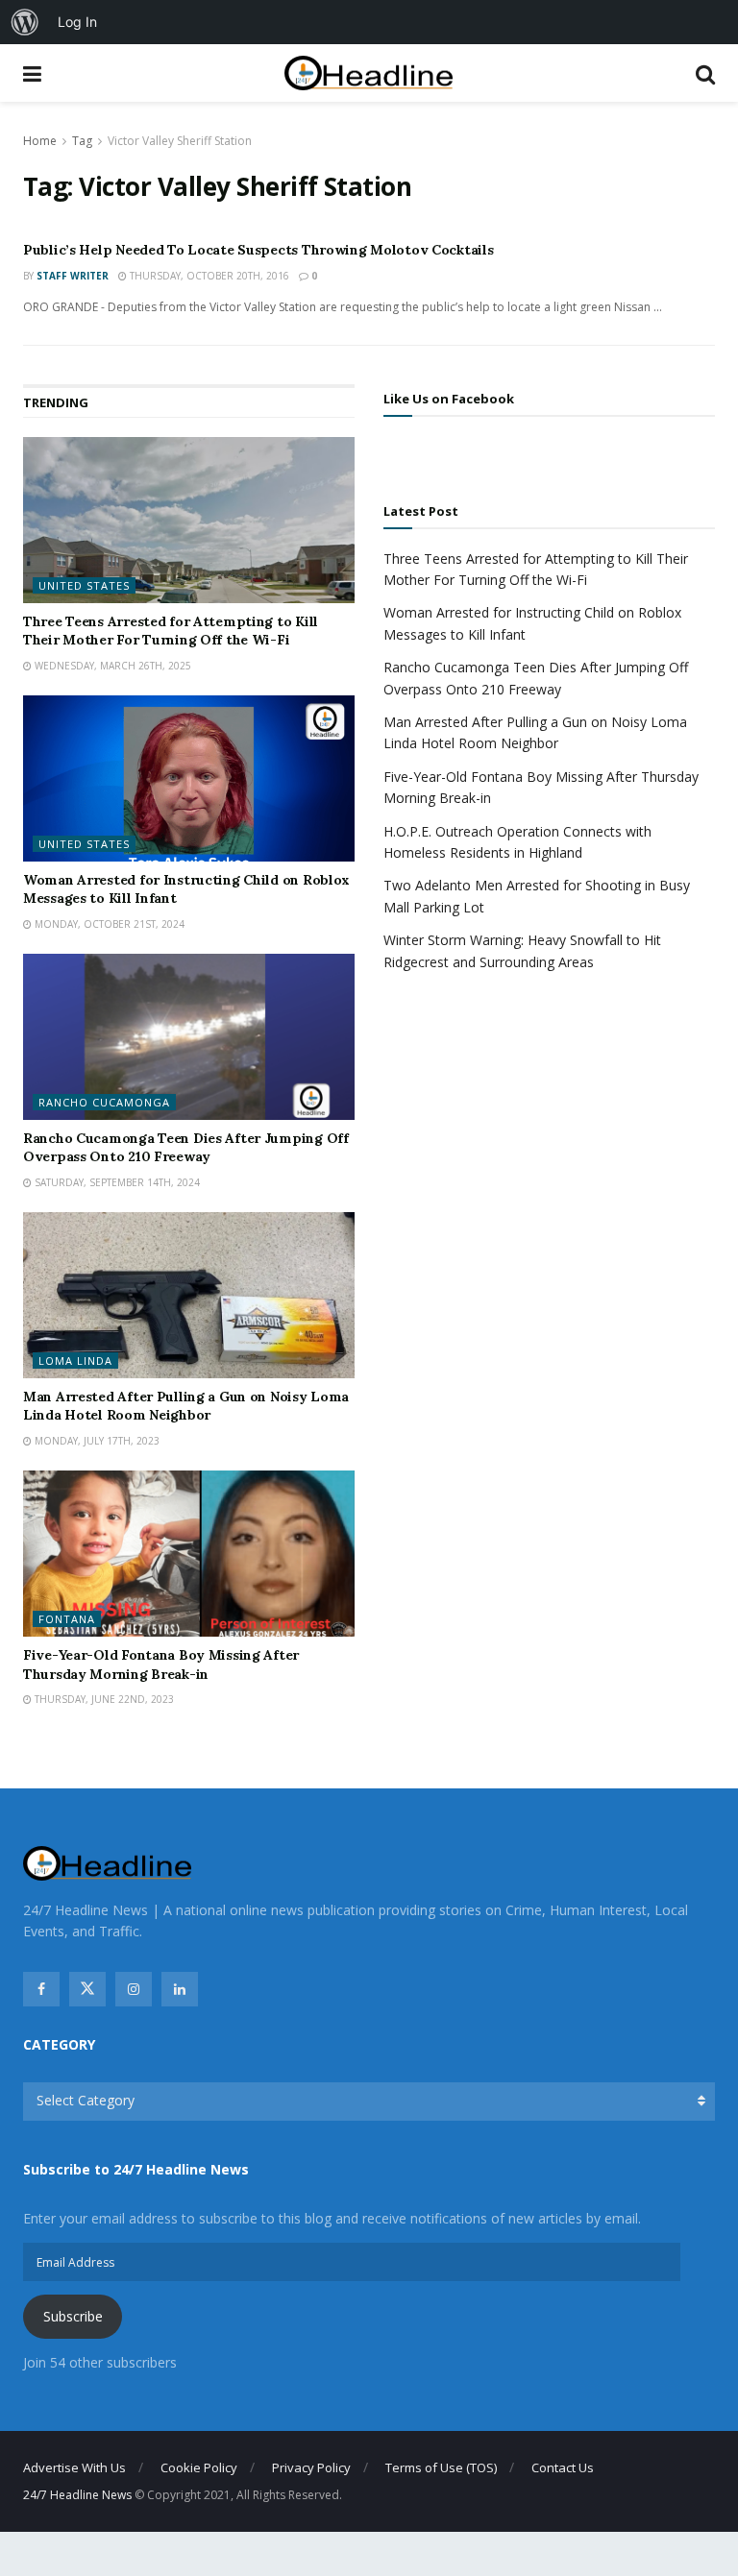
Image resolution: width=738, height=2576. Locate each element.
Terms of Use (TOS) (441, 2467)
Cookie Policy (199, 2467)
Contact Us (563, 2467)
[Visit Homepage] (369, 73)
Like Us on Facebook (449, 399)
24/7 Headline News (77, 2495)
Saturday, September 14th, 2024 (116, 1182)
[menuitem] (25, 22)
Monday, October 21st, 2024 (108, 924)
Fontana (67, 1619)
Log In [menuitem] (77, 22)
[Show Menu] (32, 73)
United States (84, 585)
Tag (82, 141)
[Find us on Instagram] (134, 1989)
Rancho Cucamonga (104, 1102)
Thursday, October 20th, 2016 (208, 276)
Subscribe (73, 2316)
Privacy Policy (311, 2467)
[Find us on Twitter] (87, 1989)
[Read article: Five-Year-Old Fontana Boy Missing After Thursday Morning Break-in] (189, 1554)
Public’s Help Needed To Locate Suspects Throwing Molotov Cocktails (258, 250)
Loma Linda (75, 1361)
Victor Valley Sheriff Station (180, 141)
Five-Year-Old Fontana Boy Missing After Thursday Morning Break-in (161, 1665)
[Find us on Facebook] (41, 1989)
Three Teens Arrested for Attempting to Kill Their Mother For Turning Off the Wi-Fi (171, 631)
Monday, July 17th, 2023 (96, 1441)
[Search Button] (705, 73)
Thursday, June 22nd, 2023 (103, 1699)
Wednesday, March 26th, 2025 (111, 666)
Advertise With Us (74, 2467)
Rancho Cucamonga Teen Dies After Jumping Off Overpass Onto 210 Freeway (186, 1148)
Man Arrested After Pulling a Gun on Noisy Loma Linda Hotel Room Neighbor (186, 1406)
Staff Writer (73, 276)
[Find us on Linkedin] (180, 1989)
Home (40, 141)
